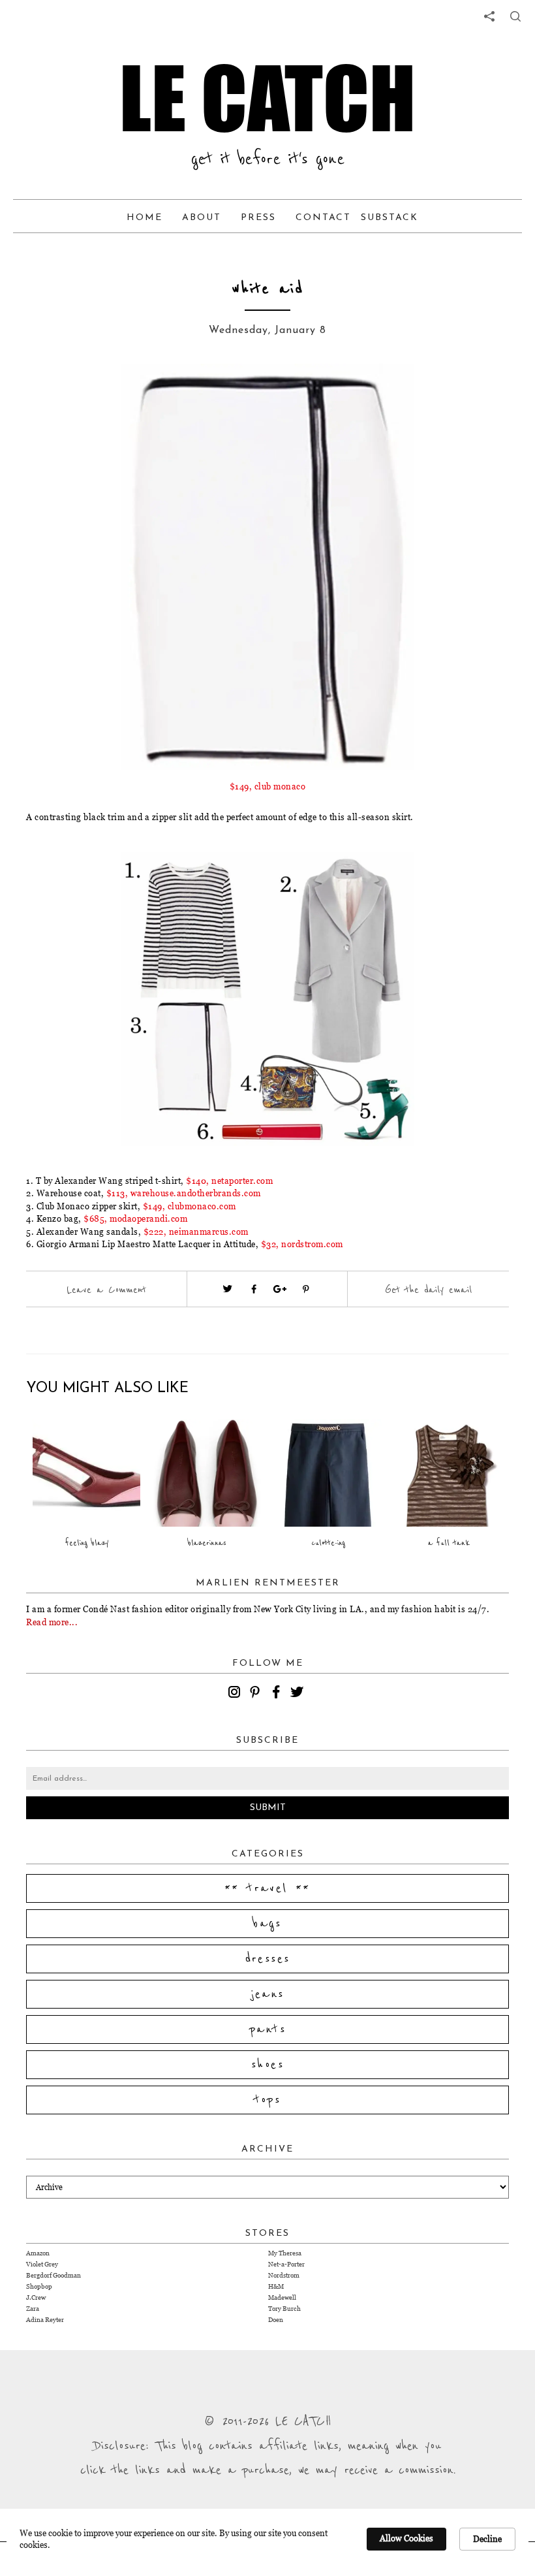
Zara (33, 2309)
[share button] (515, 16)
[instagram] (236, 1694)
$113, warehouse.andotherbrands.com (184, 1193)
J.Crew (36, 2298)
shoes (267, 2065)
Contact (323, 218)
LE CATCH (267, 98)
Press (258, 218)
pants (267, 2029)
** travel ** (267, 1888)
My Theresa (285, 2253)
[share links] (489, 16)
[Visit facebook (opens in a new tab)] (254, 1289)
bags (267, 1924)
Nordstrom (284, 2275)
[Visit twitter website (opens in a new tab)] (228, 1289)
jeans (268, 1994)
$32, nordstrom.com (302, 1244)
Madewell (282, 2298)
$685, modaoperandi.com (135, 1218)
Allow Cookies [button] (406, 2538)
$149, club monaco (268, 786)
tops (268, 2100)
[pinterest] (257, 1694)
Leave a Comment (106, 1290)
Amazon (38, 2253)
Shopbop (39, 2286)
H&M (276, 2286)
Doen (276, 2320)
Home (145, 218)
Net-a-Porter (286, 2264)
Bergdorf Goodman (53, 2275)
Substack (390, 218)
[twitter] (299, 1694)
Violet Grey (42, 2264)
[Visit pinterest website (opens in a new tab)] (101, 393)
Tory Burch (284, 2309)
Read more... (52, 1622)
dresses (268, 1959)
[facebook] (278, 1694)
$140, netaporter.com (229, 1181)
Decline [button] (487, 2539)
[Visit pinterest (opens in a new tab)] (306, 1289)
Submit (268, 1808)
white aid (267, 289)
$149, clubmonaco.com (190, 1206)
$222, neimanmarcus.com (196, 1232)
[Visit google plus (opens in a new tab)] (280, 1289)
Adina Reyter (45, 2320)
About (202, 218)
